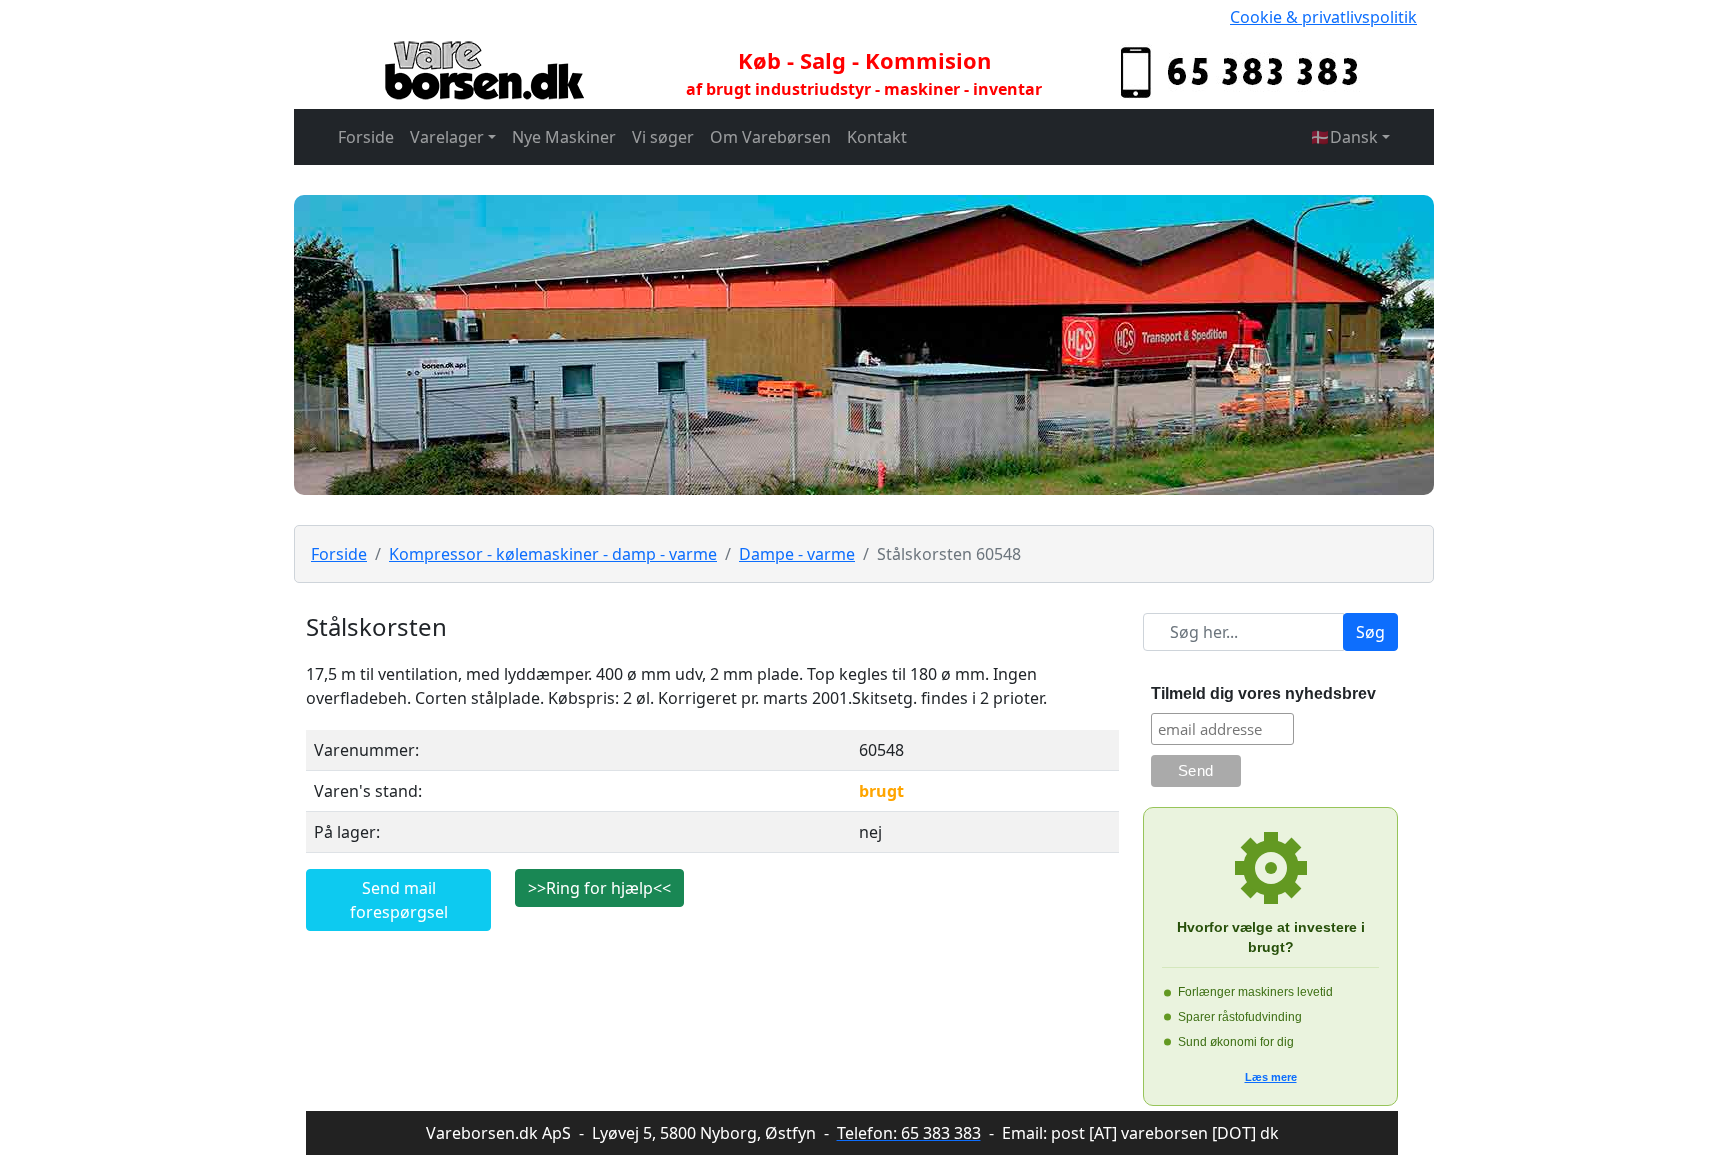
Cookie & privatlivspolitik (1323, 17)
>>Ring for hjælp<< (599, 888)
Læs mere (1271, 1077)
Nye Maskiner (564, 137)
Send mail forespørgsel (399, 900)
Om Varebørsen (770, 137)
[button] (1350, 137)
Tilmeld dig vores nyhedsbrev (1263, 693)
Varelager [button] (447, 137)
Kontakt (877, 137)
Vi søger (663, 137)
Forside (366, 137)
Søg (1370, 632)
